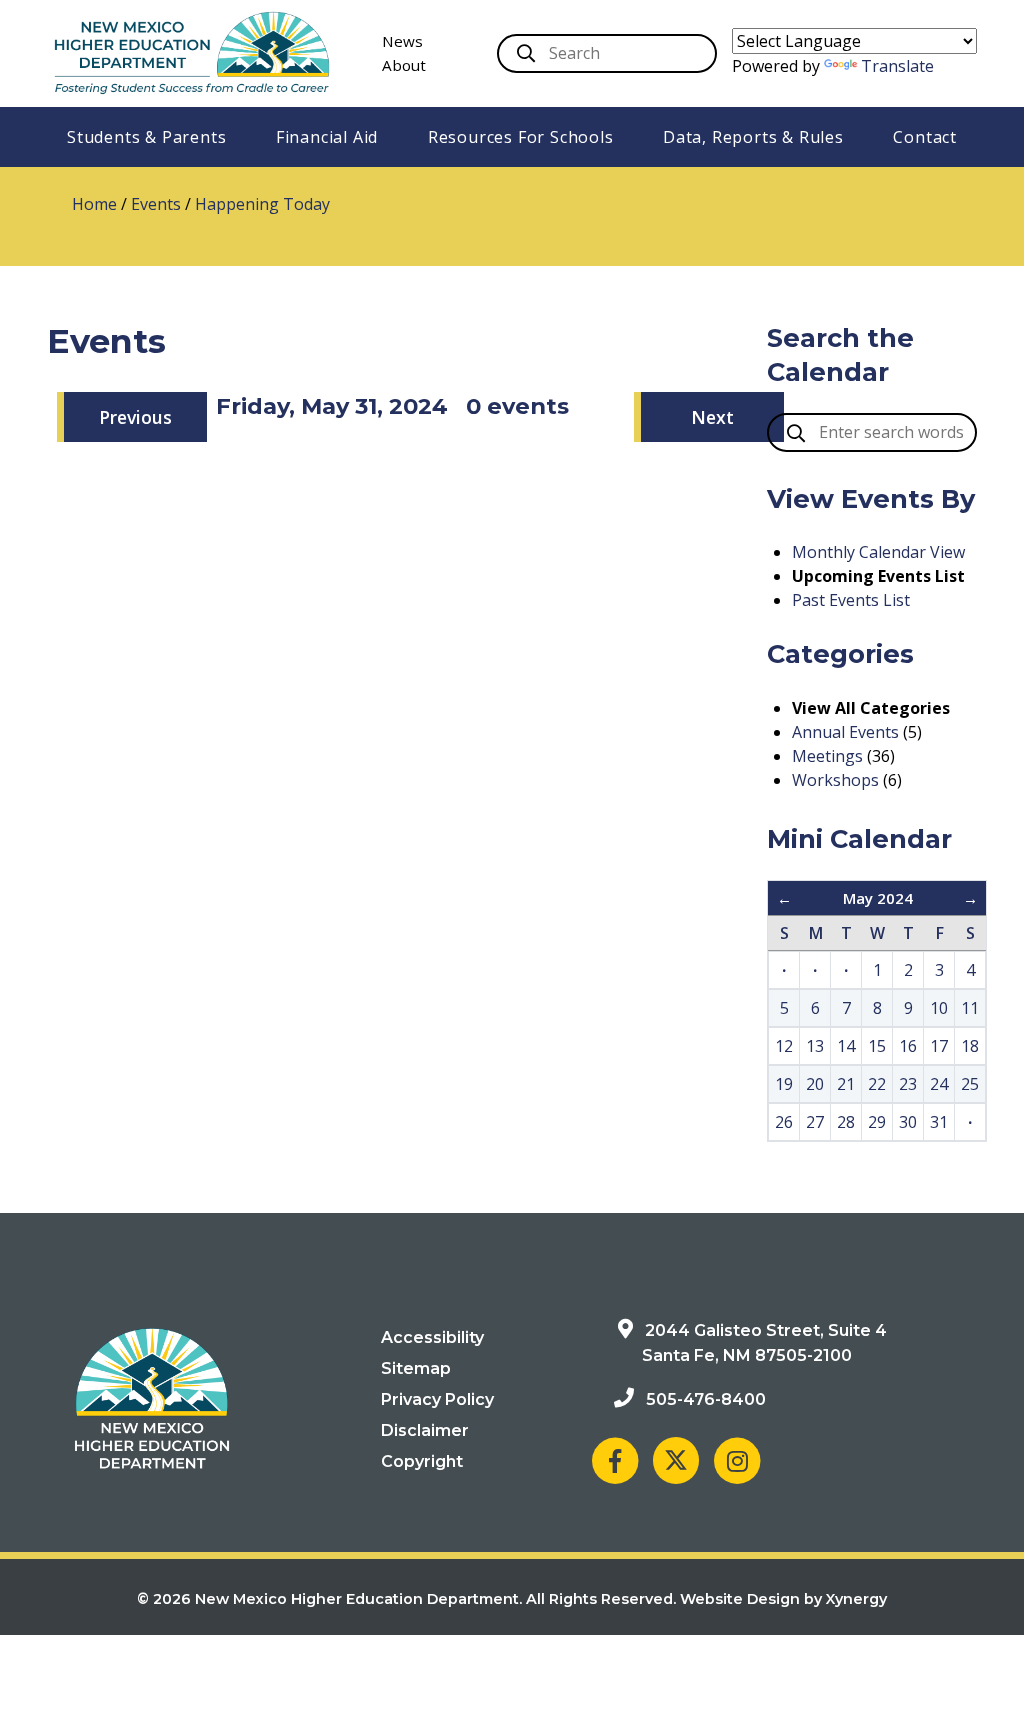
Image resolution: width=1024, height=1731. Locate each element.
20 (815, 1084)
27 (815, 1122)
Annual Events (845, 732)
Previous (135, 417)
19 (784, 1084)
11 (970, 1008)
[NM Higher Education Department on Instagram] (737, 1460)
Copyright (422, 1461)
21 (846, 1084)
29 (877, 1122)
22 (877, 1084)
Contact (925, 137)
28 (846, 1122)
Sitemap (416, 1368)
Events (156, 204)
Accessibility (432, 1337)
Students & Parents (146, 137)
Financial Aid (327, 137)
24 (939, 1084)
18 (970, 1046)
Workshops (835, 780)
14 (846, 1046)
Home (94, 204)
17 (939, 1046)
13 (815, 1046)
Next (712, 417)
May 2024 (878, 898)
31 (939, 1122)
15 (877, 1046)
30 (908, 1122)
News (402, 41)
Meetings (827, 756)
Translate (897, 66)
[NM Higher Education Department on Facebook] (615, 1460)
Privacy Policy (437, 1399)
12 (784, 1046)
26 (784, 1122)
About (404, 65)
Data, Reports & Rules (753, 137)
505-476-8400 (706, 1399)
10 (939, 1008)
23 (908, 1084)
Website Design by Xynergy (783, 1599)
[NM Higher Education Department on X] (676, 1460)
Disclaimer (425, 1430)
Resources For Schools (521, 137)
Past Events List (851, 600)
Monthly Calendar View (878, 552)
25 (970, 1084)
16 (908, 1046)
